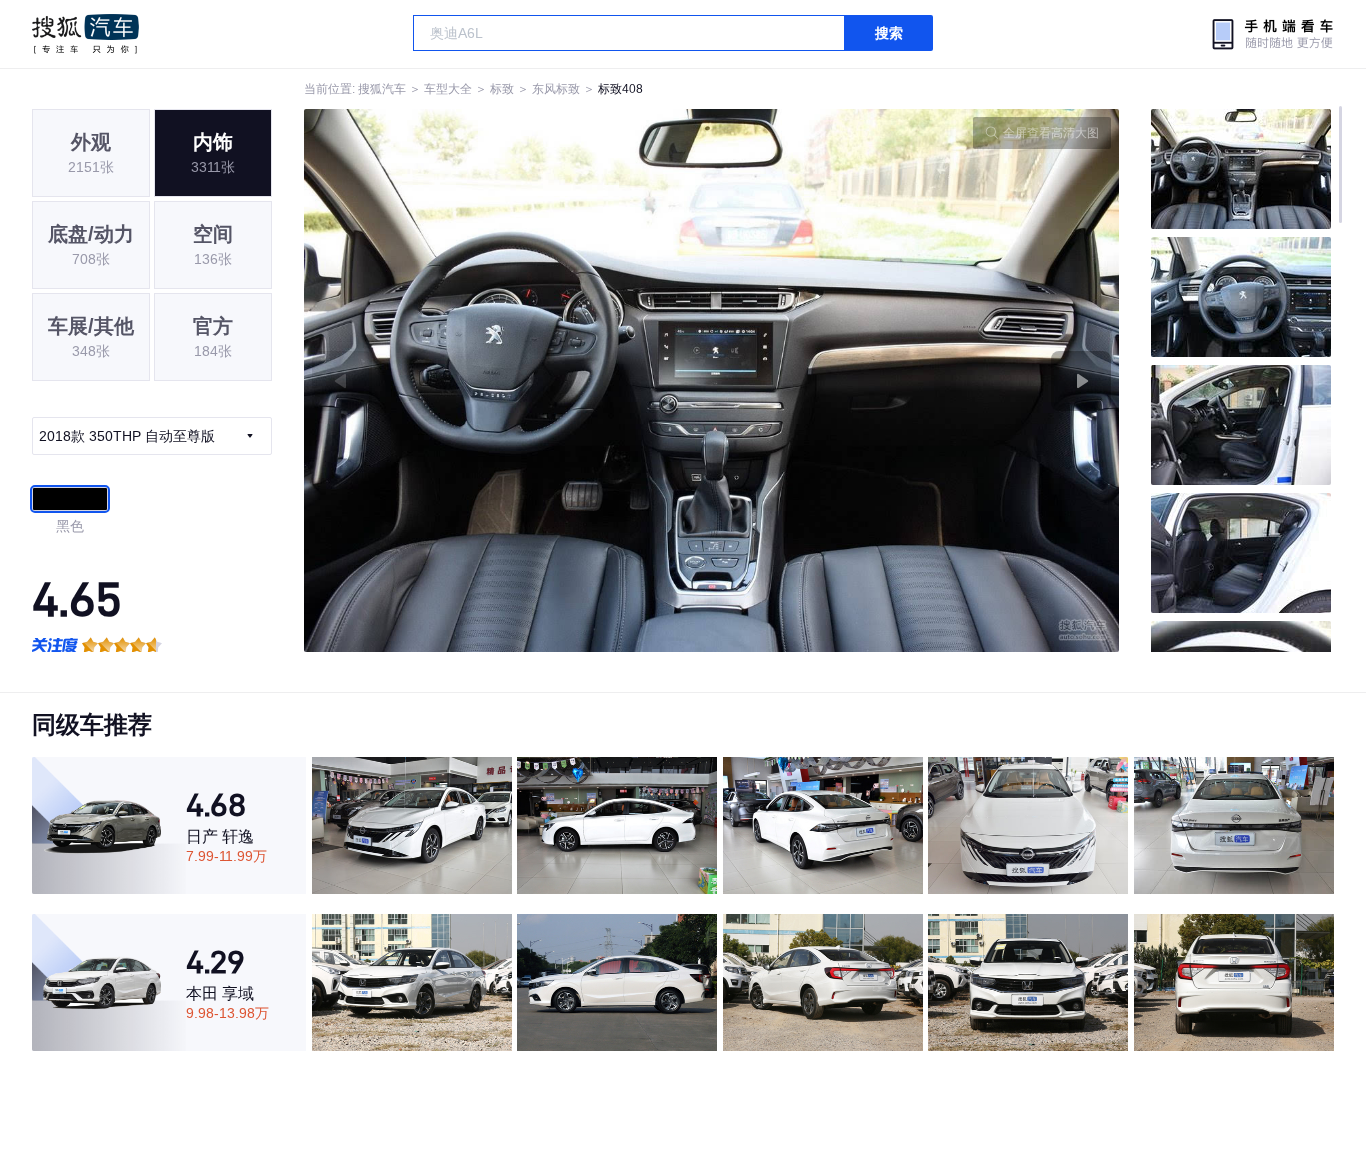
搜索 (889, 33)
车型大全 (448, 89)
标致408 (620, 89)
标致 (502, 89)
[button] (508, 380)
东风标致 (556, 89)
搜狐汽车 (85, 34)
